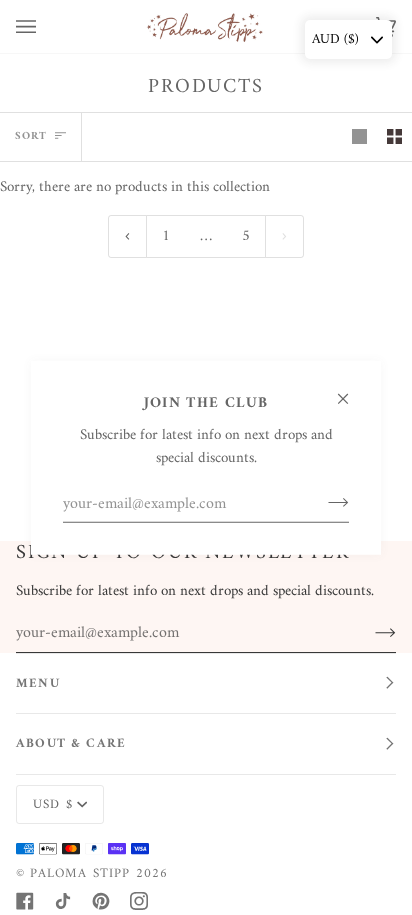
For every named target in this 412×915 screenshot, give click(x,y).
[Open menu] (46, 26)
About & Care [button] (71, 743)
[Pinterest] (101, 901)
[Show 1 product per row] (359, 137)
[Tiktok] (63, 901)
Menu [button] (38, 683)
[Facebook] (25, 901)
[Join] (322, 503)
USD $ (53, 804)
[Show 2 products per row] (394, 137)
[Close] (351, 389)
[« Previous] (127, 236)
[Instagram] (139, 901)
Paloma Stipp (80, 873)
